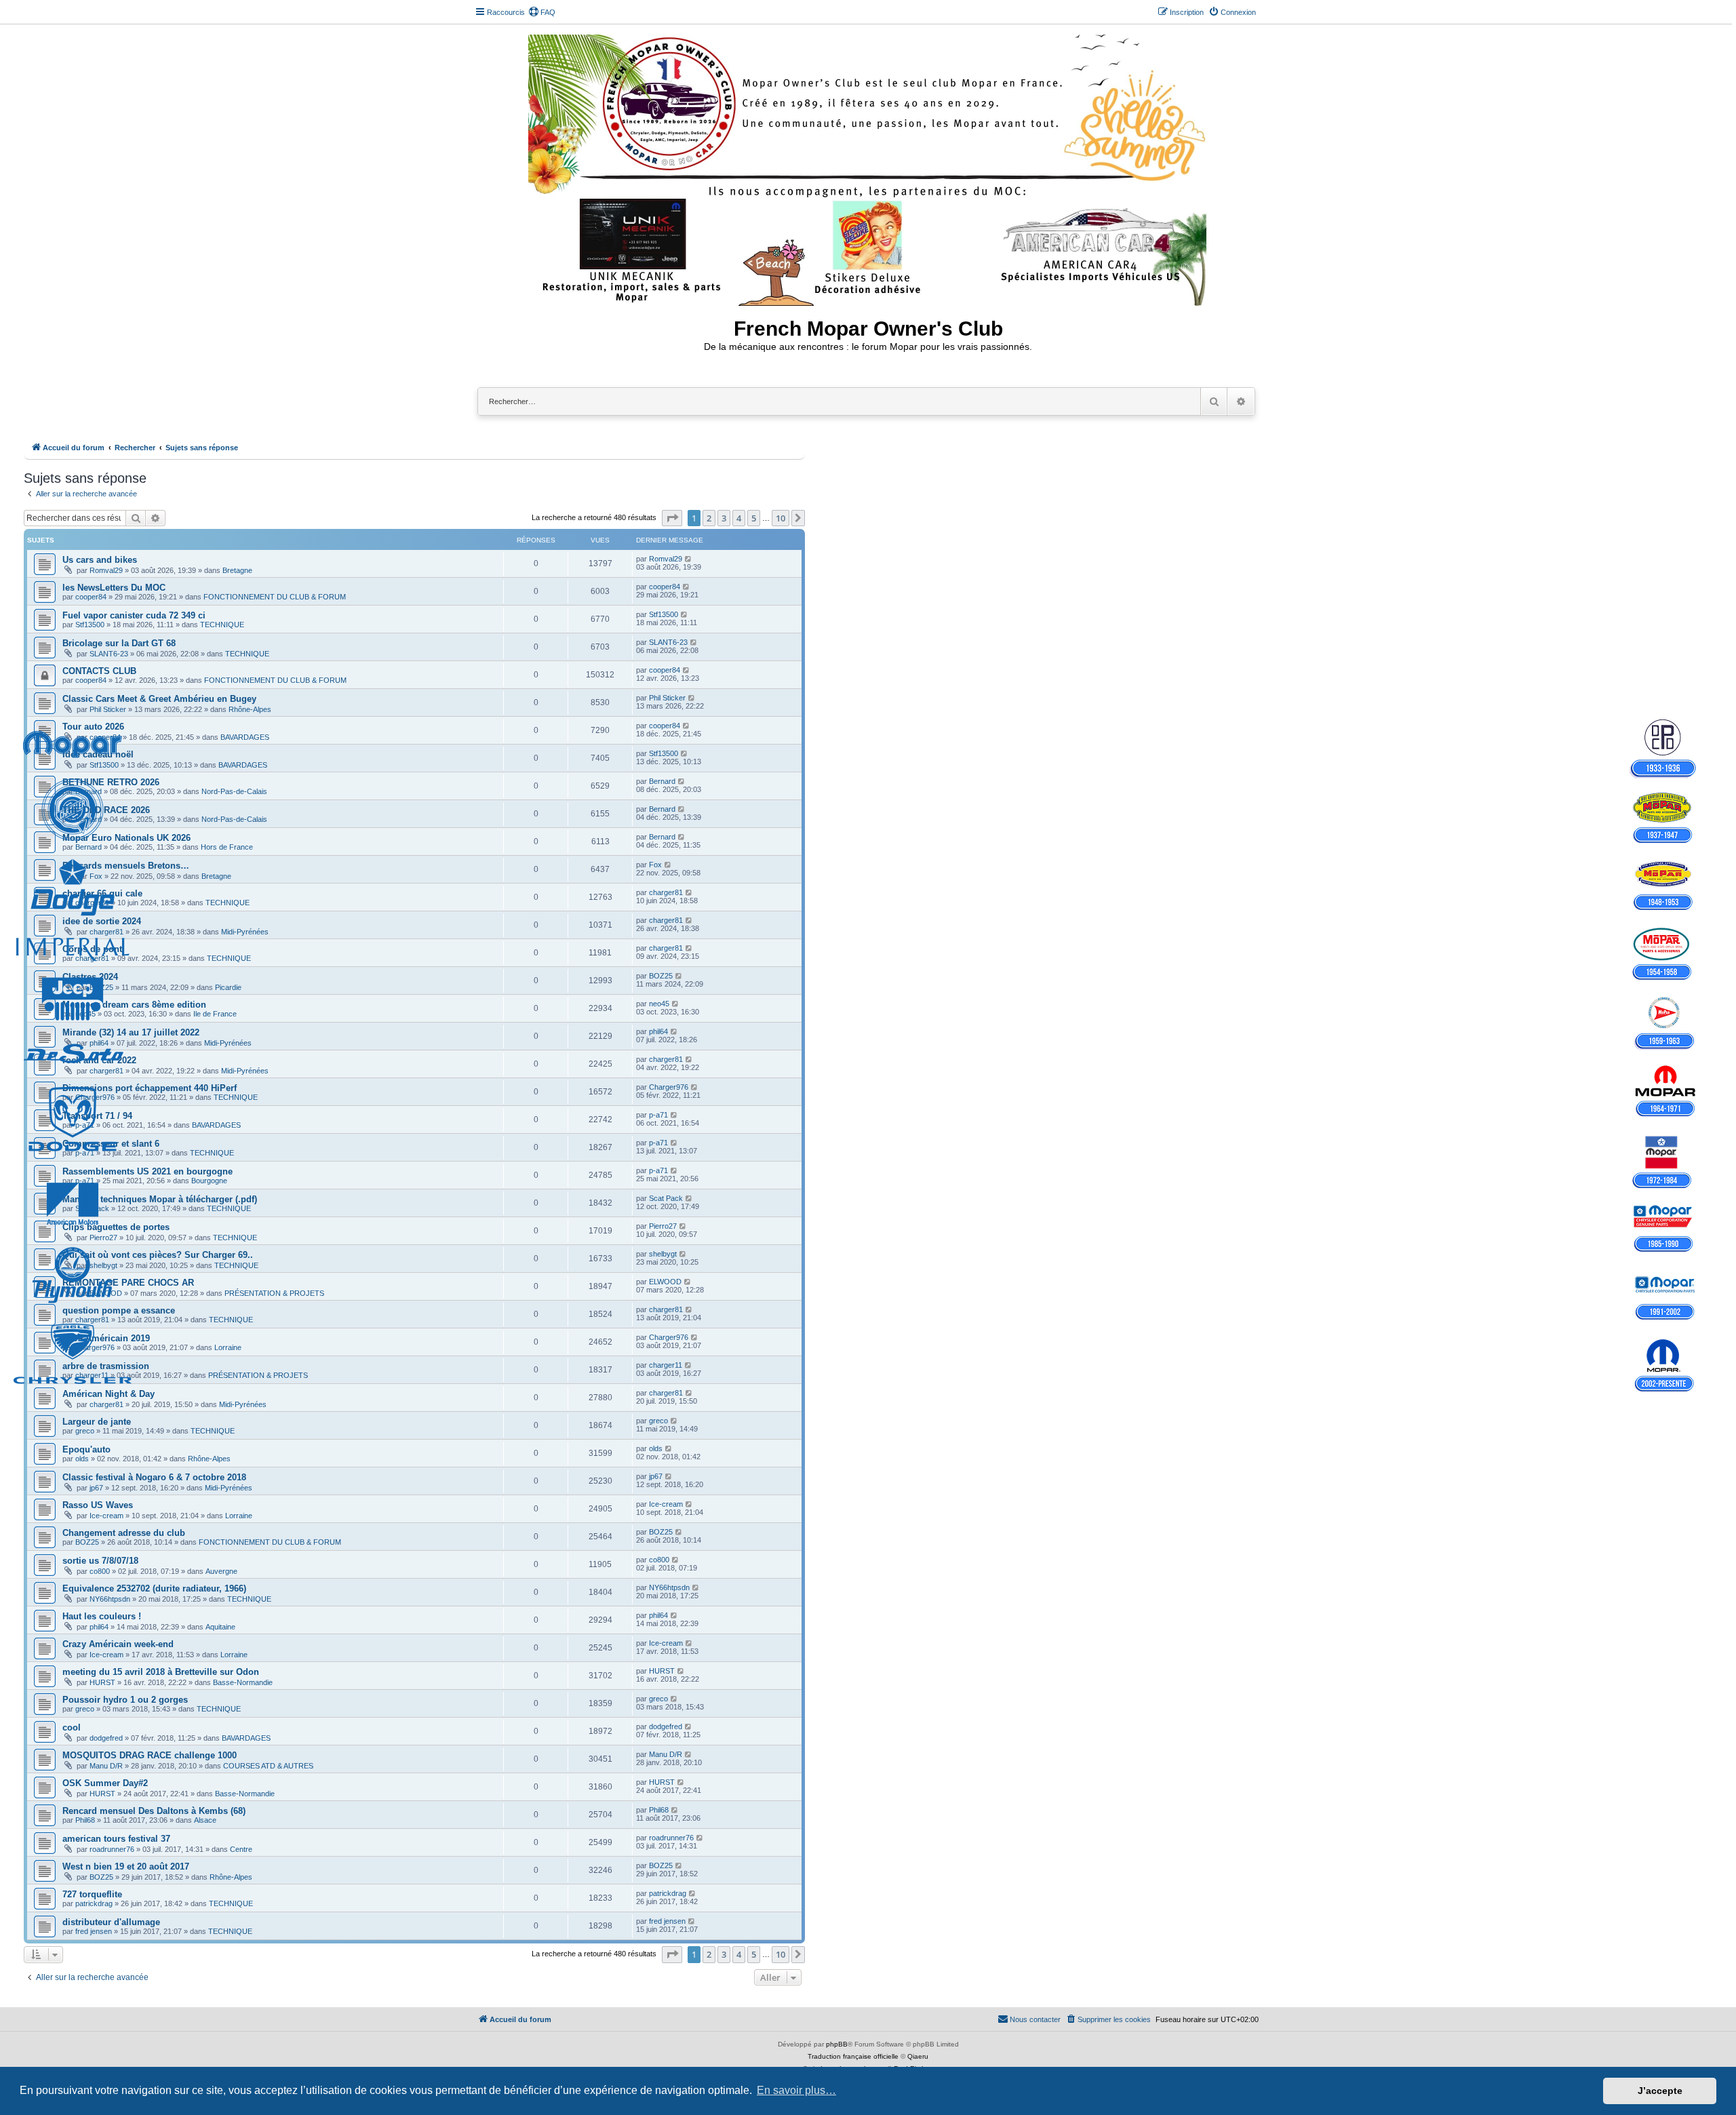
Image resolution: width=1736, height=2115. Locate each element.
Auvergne (221, 1571)
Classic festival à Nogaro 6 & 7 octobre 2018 (154, 1477)
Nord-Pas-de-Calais (234, 791)
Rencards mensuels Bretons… (126, 866)
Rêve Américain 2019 (106, 1338)
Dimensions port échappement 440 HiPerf (150, 1088)
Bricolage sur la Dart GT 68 (119, 643)
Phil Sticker (108, 709)
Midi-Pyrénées (245, 932)
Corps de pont (92, 949)
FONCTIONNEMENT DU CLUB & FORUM (275, 597)
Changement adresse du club (124, 1533)
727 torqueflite (92, 1894)
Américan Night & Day (108, 1394)
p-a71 (85, 1125)
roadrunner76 (112, 1849)
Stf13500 (90, 625)
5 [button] (754, 518)
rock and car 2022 (99, 1060)
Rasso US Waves (98, 1505)
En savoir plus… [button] (796, 2090)
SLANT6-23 (109, 654)
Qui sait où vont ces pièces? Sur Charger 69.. (158, 1255)
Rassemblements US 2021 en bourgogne (147, 1171)
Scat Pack (92, 1208)
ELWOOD (106, 1293)
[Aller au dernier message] (689, 559)
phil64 (99, 1043)
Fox (96, 876)
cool (72, 1727)
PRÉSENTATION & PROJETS (274, 1293)
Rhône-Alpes (250, 709)
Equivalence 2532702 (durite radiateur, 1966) (154, 1588)
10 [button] (781, 518)
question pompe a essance (119, 1310)
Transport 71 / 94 (97, 1116)
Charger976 (95, 1097)
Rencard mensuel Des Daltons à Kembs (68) (154, 1811)
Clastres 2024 (90, 977)
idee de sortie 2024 (102, 921)
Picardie (228, 987)
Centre (241, 1849)
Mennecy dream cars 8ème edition (134, 1005)
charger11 (92, 1375)
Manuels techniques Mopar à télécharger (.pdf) (160, 1199)
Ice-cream (106, 1516)
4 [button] (739, 518)
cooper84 (91, 597)
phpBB (837, 2044)
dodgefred (106, 1738)
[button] (672, 518)
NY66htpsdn (110, 1599)
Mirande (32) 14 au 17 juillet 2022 (131, 1032)
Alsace (205, 1820)
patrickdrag (94, 1903)
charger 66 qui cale (102, 893)
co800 (100, 1571)
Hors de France (227, 847)
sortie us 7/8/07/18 (100, 1561)
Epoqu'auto (86, 1449)
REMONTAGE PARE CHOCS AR (128, 1283)
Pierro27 (103, 1238)
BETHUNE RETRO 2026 (111, 782)
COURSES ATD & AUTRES (268, 1766)
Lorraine (228, 1347)
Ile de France (215, 1014)
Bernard (88, 791)
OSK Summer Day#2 (105, 1783)
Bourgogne (209, 1181)
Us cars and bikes (100, 560)
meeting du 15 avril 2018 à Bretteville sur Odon (161, 1672)
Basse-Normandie (243, 1682)
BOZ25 (101, 987)
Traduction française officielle (853, 2056)
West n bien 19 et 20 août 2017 (126, 1866)
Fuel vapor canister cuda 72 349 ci (134, 615)
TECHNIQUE (222, 625)
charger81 (92, 903)
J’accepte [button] (1660, 2091)
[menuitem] (542, 12)
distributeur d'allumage (111, 1922)
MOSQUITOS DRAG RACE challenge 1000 (150, 1755)
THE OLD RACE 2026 (106, 810)
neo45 (85, 1014)
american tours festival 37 (116, 1839)
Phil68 (85, 1820)
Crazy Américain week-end (118, 1644)
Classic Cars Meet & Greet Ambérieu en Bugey (159, 699)
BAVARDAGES (245, 737)
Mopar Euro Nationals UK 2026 (126, 838)
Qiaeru (918, 2056)
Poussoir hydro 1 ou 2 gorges (125, 1700)
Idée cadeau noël (98, 754)
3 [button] (724, 518)
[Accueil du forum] (868, 167)
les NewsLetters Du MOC (114, 588)
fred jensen (94, 1931)
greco (85, 1431)
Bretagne (237, 570)
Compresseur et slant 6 (111, 1144)
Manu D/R (106, 1766)
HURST (102, 1682)
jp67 (96, 1488)
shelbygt (103, 1265)
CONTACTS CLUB (99, 671)
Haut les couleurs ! (102, 1616)
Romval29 (106, 570)
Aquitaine (220, 1627)
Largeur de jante (97, 1422)
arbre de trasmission (106, 1366)
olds (82, 1459)
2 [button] (709, 518)
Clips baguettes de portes (116, 1227)
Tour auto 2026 (93, 727)
